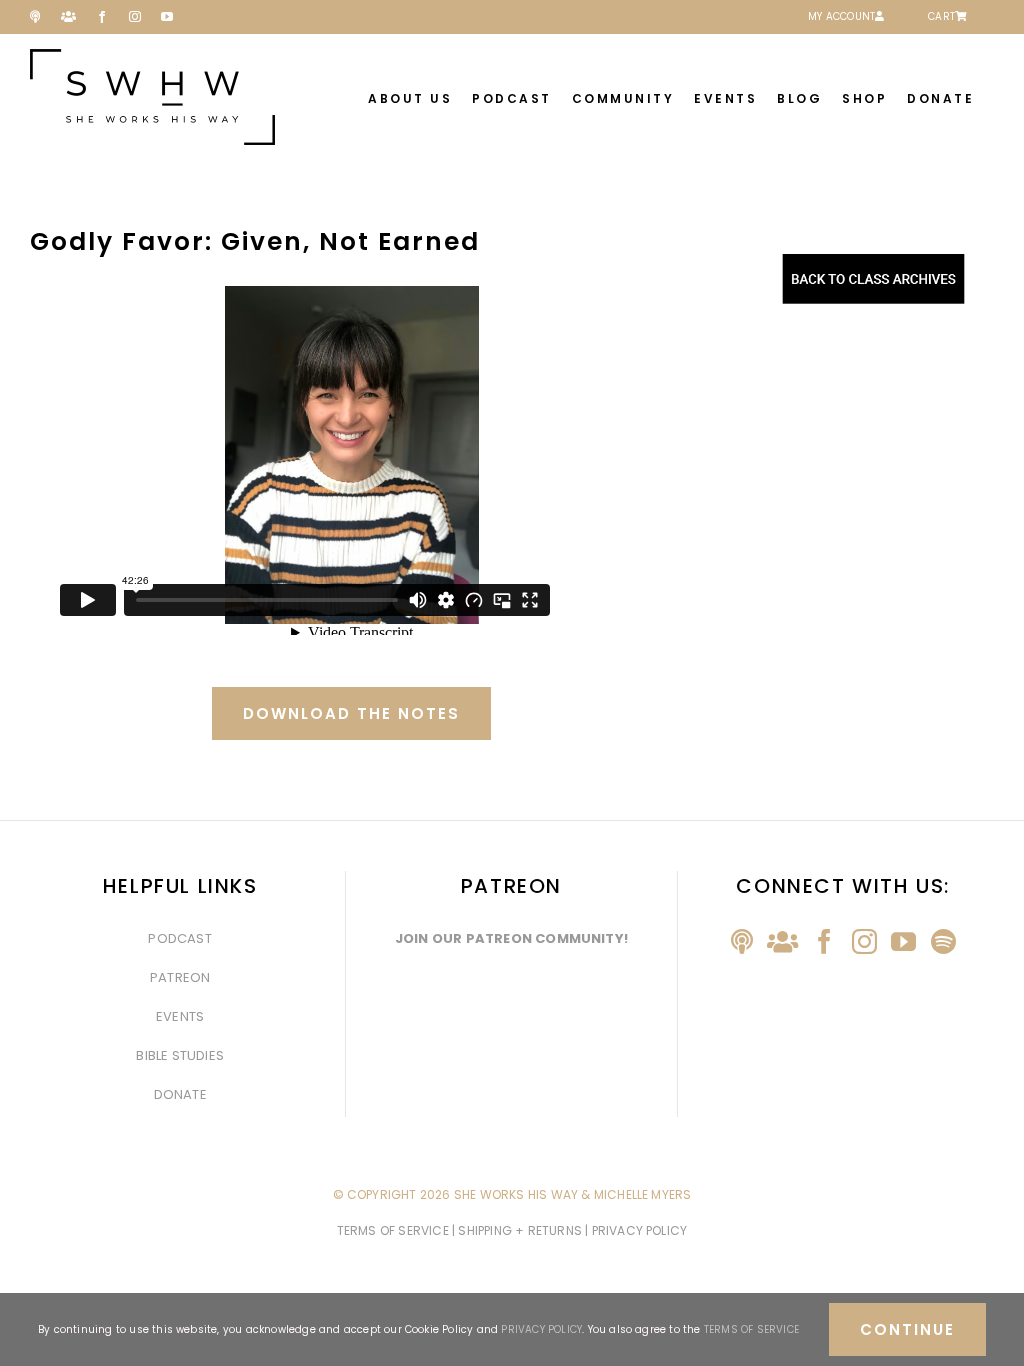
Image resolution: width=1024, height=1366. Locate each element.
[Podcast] (742, 941)
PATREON (180, 977)
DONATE (180, 1094)
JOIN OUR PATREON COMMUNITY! (511, 938)
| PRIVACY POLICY (636, 1230)
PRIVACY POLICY (541, 1329)
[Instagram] (864, 941)
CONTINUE (907, 1329)
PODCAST (179, 938)
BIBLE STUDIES (180, 1055)
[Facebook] (824, 941)
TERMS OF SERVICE (394, 1230)
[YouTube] (903, 941)
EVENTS (180, 1016)
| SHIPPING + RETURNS (518, 1230)
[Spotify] (943, 941)
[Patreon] (782, 941)
